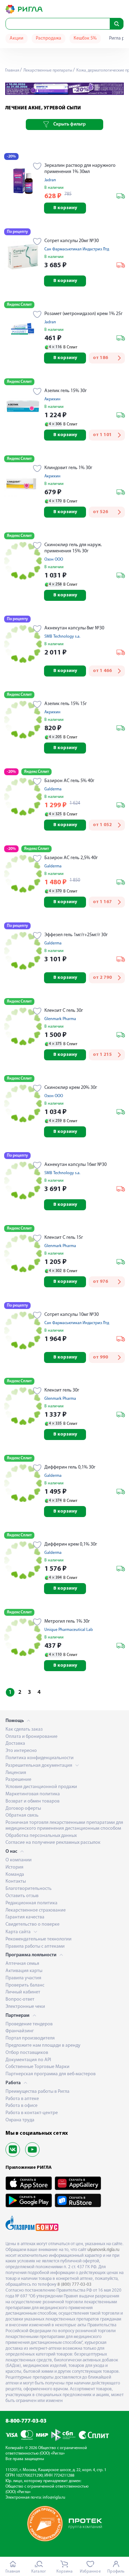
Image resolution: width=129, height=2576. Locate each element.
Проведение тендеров (29, 2024)
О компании (19, 1860)
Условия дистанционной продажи (41, 1787)
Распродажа (49, 38)
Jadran (50, 180)
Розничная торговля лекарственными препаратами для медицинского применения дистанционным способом (64, 1826)
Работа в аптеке (22, 2099)
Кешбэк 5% (85, 38)
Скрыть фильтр (69, 124)
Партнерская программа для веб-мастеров (51, 2074)
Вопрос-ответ (20, 1999)
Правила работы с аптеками (35, 1946)
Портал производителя (30, 2038)
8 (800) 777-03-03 (74, 2285)
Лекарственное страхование (36, 1910)
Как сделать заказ (24, 1729)
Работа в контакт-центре (32, 2113)
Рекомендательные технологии (39, 1939)
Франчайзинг (20, 2031)
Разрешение (18, 1780)
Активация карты (24, 1971)
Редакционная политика (31, 1903)
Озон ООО (54, 560)
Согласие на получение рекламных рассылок (53, 1843)
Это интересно (21, 1751)
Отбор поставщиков (27, 2053)
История (14, 1867)
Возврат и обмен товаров (33, 1801)
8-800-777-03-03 (26, 2421)
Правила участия (23, 1978)
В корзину (65, 208)
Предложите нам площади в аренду (43, 2045)
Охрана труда (20, 2120)
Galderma (53, 789)
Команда (15, 1875)
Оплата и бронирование (31, 1737)
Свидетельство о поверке (33, 1924)
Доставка (15, 1744)
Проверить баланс (25, 1985)
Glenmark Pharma (60, 1019)
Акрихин (52, 399)
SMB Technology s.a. (62, 637)
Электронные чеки (25, 2007)
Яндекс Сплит (19, 305)
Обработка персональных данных (41, 1836)
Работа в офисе (21, 2106)
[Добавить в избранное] (37, 167)
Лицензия (16, 1773)
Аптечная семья (22, 1964)
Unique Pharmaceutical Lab (69, 1630)
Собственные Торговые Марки (37, 2067)
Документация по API (28, 2060)
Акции (17, 38)
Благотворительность (29, 1889)
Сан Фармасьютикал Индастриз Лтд (77, 249)
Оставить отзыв (22, 1896)
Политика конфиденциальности (40, 1758)
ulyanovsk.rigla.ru (103, 2250)
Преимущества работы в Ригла (37, 2092)
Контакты (16, 1881)
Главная (12, 71)
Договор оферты (23, 1809)
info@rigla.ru (54, 2498)
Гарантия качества (25, 1917)
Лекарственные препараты (47, 71)
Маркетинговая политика (33, 1794)
